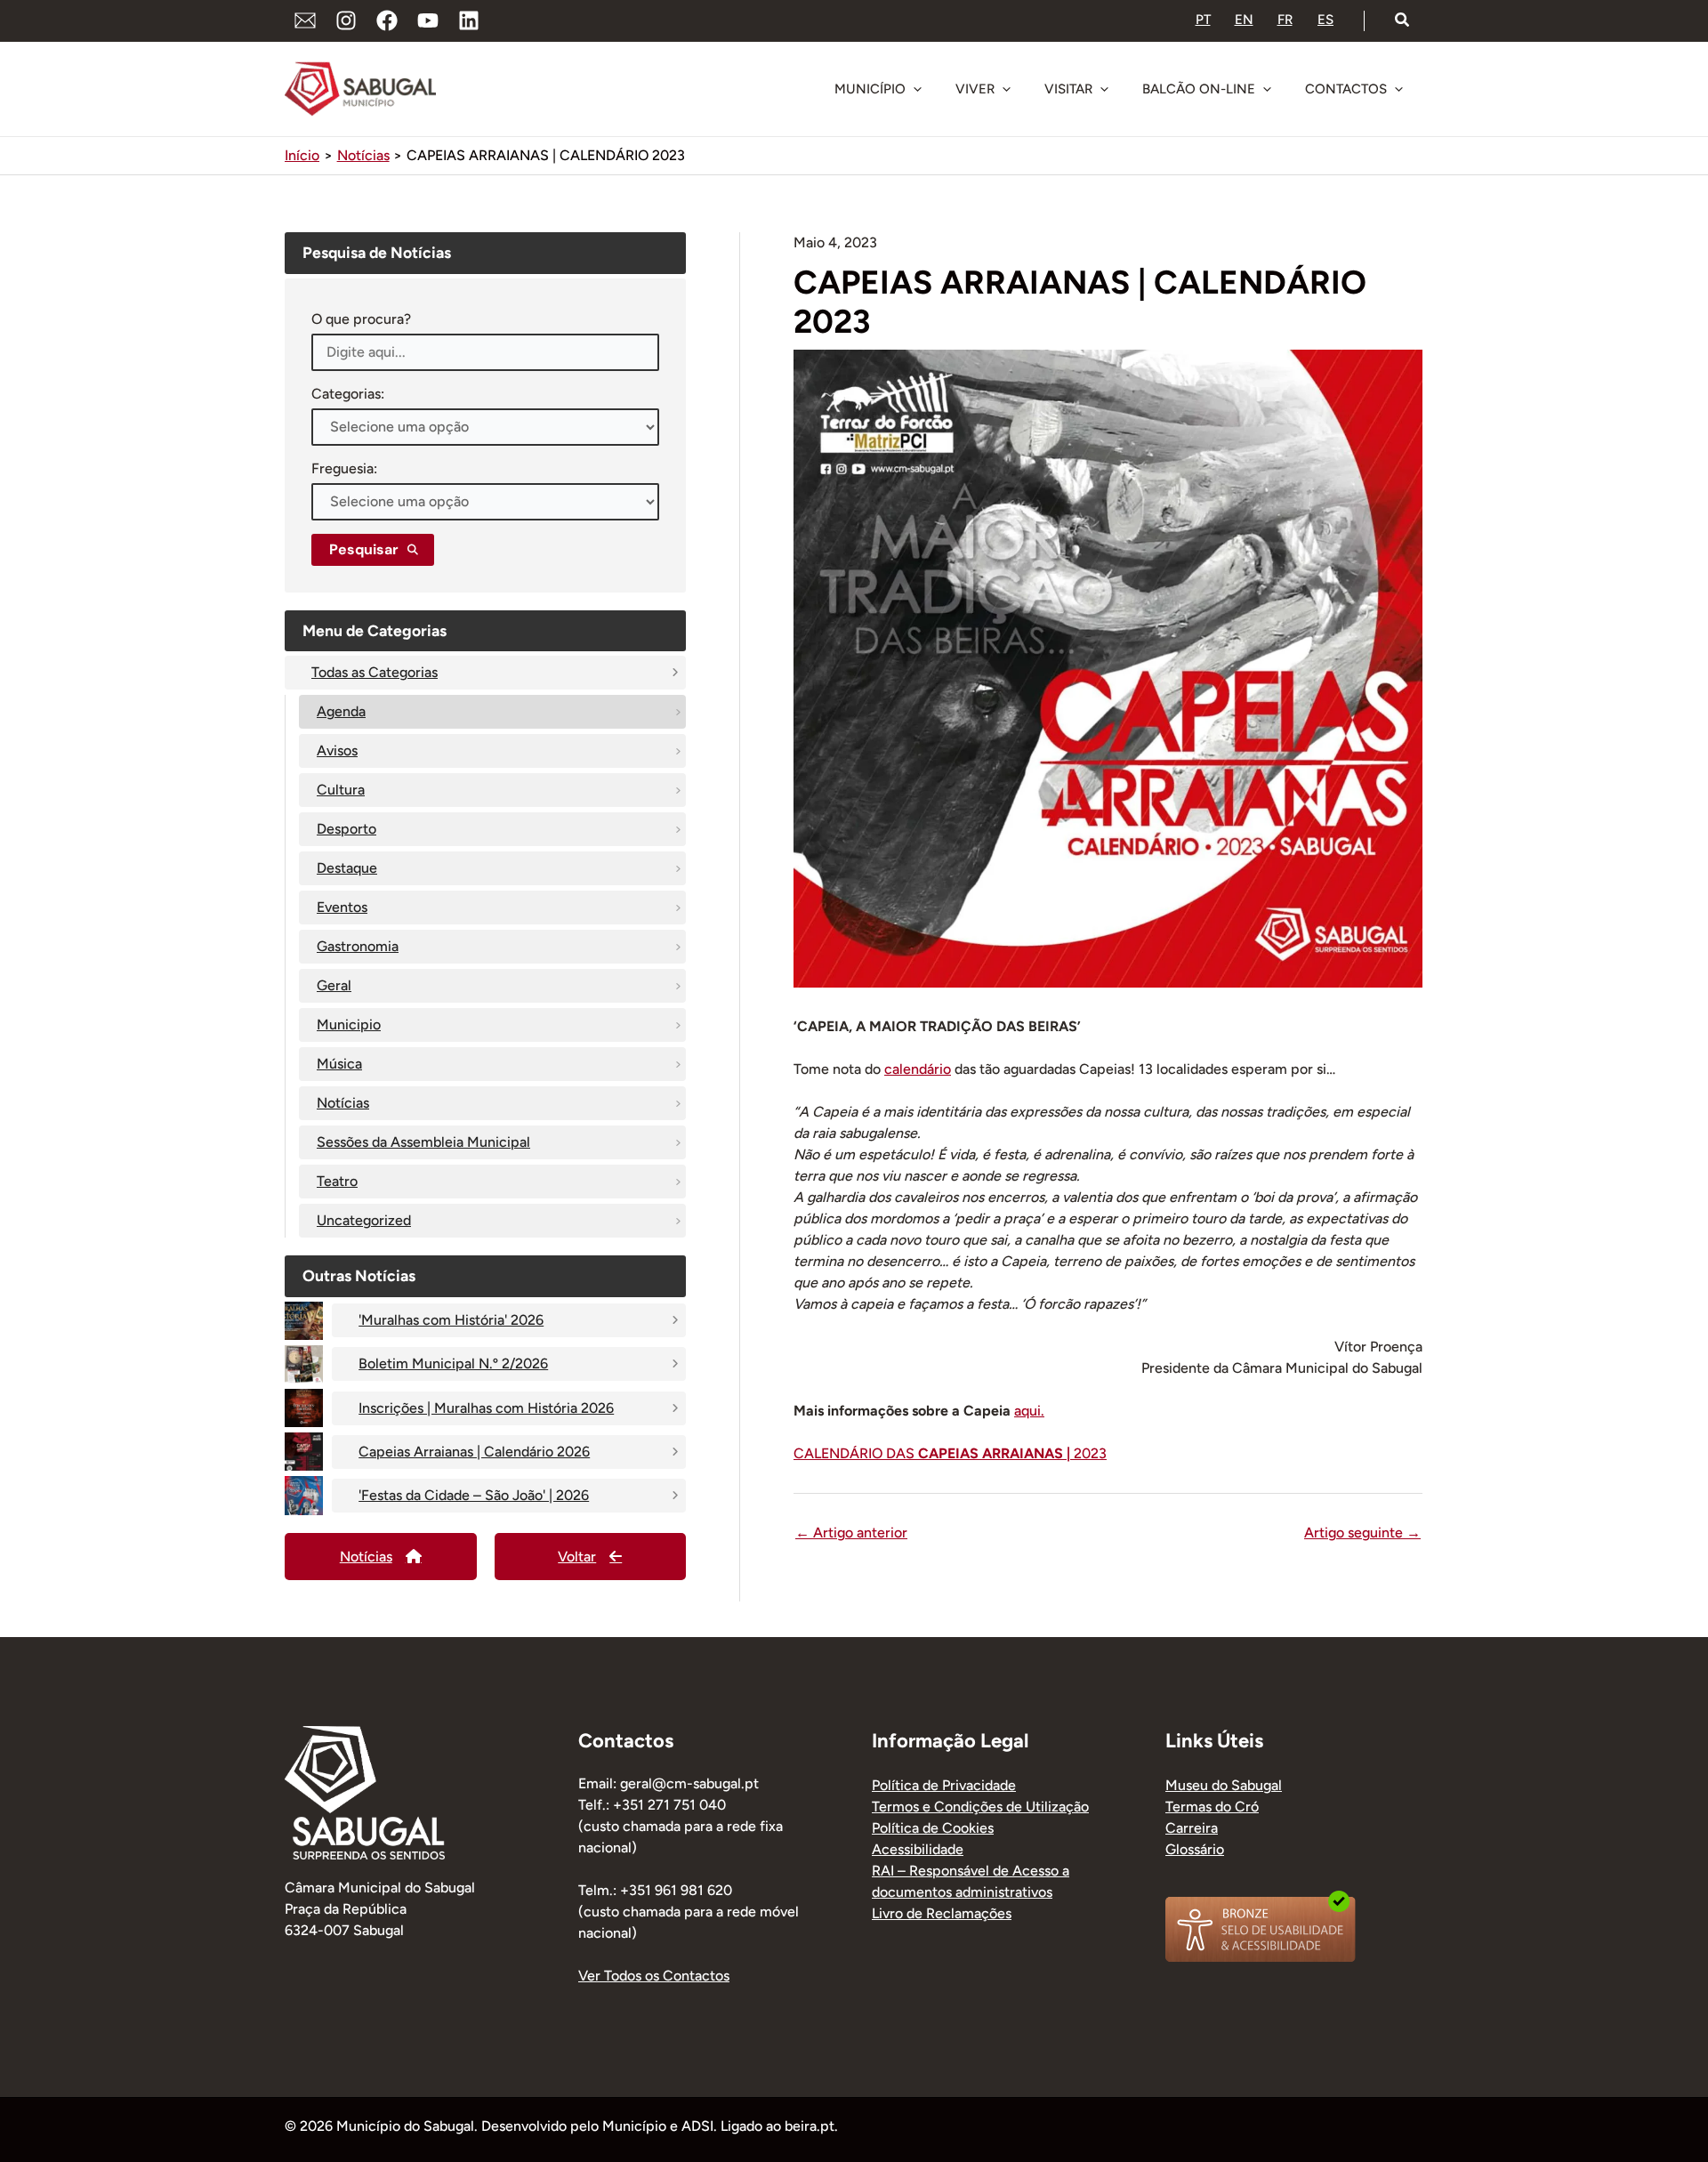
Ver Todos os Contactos (654, 1976)
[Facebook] (387, 20)
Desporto (346, 829)
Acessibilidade (918, 1849)
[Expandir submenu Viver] (1006, 89)
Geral (334, 985)
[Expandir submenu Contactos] (1398, 89)
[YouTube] (428, 20)
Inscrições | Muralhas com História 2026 (486, 1408)
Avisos (337, 750)
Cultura (341, 790)
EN (1244, 20)
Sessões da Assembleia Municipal (423, 1142)
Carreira (1192, 1828)
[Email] (305, 20)
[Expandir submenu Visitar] (1104, 89)
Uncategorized (364, 1220)
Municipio (349, 1025)
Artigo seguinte (1362, 1533)
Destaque (347, 868)
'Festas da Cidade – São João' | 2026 (474, 1495)
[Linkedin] (469, 20)
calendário (918, 1069)
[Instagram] (346, 20)
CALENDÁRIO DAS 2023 (950, 1453)
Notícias (343, 1103)
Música (339, 1064)
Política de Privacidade (944, 1785)
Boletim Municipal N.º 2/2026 (453, 1363)
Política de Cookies (933, 1828)
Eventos (342, 907)
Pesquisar (364, 549)
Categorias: (348, 394)
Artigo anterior (851, 1533)
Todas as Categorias (375, 672)
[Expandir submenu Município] (917, 89)
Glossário (1195, 1849)
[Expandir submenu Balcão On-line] (1267, 89)
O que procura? (361, 319)
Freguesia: (344, 468)
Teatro (337, 1181)
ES (1325, 20)
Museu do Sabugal (1224, 1785)
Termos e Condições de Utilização (980, 1807)
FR (1285, 20)
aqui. (1029, 1411)
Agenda (341, 711)
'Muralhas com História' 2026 (451, 1320)
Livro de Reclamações (942, 1913)
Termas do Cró (1212, 1807)
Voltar (577, 1557)
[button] (1403, 20)
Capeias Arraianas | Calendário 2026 (474, 1452)
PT (1203, 20)
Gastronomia (358, 946)
